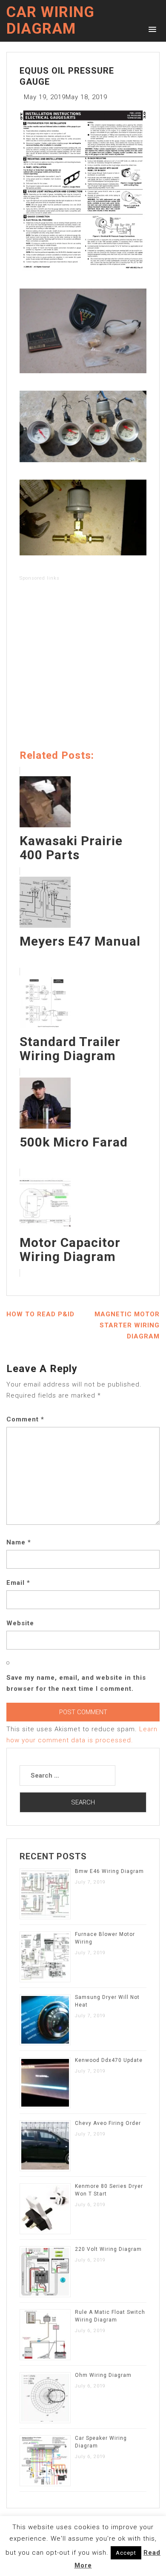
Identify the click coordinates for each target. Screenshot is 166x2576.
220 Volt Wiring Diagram (108, 2249)
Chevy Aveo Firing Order (108, 2123)
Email (18, 1583)
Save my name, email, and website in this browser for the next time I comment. (76, 1683)
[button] (151, 29)
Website (20, 1623)
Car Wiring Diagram (50, 20)
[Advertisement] (83, 667)
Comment (25, 1419)
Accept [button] (126, 2553)
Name (19, 1542)
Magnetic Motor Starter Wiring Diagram (127, 1325)
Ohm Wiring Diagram (103, 2375)
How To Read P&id (40, 1314)
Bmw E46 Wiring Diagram (109, 1871)
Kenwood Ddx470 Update (109, 2060)
